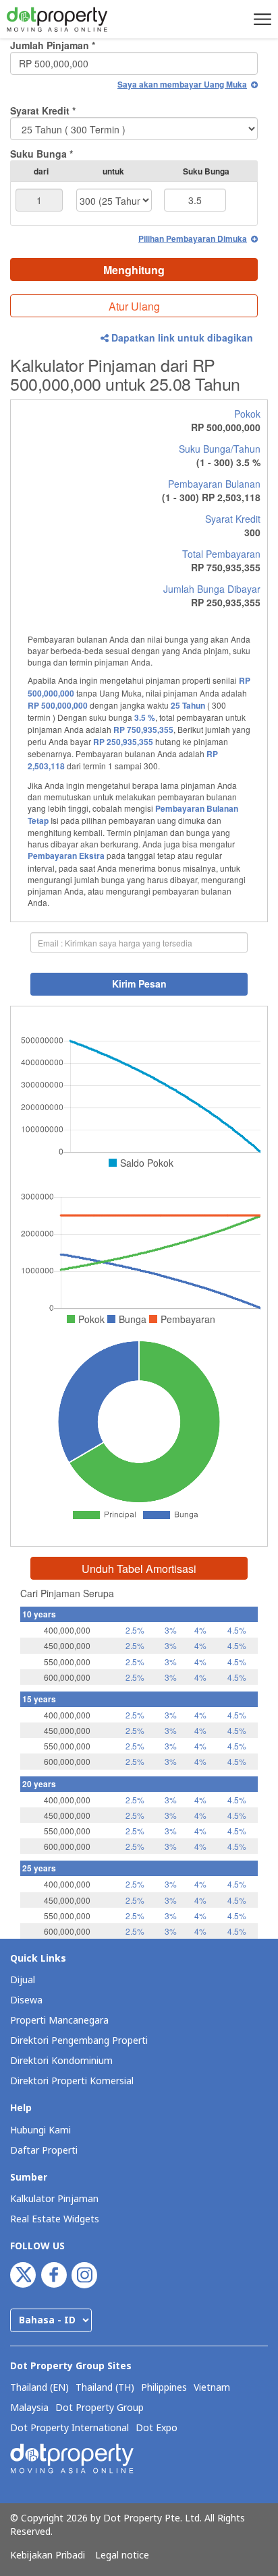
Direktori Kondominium (61, 2061)
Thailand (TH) (105, 2388)
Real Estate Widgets (55, 2219)
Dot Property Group (100, 2408)
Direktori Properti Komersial (72, 2081)
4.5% (237, 1630)
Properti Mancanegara (59, 2021)
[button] (260, 19)
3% (171, 1630)
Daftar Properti (44, 2151)
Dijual (23, 1980)
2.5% (135, 1630)
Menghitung (134, 270)
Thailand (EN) (39, 2388)
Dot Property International (69, 2428)
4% (200, 1630)
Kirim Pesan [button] (139, 984)
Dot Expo (157, 2428)
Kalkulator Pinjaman (54, 2199)
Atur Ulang (134, 306)
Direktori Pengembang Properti (79, 2041)
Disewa (26, 2000)
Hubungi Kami (40, 2130)
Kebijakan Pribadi (48, 2556)
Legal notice (122, 2556)
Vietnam (212, 2388)
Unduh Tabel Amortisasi (139, 1569)
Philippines (164, 2388)
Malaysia (29, 2408)
